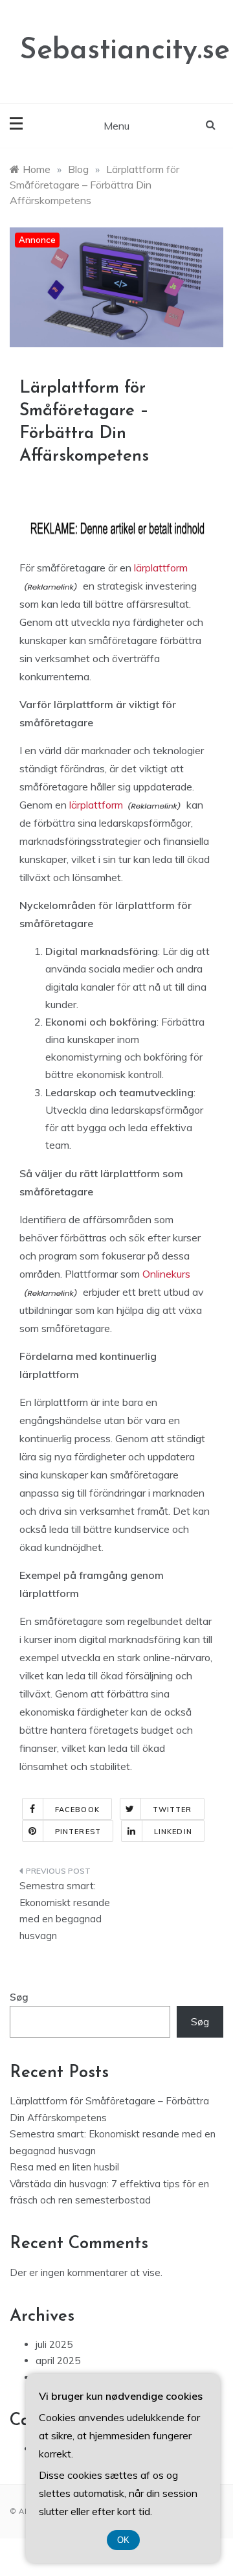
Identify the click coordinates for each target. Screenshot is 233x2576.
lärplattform (161, 568)
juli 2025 (54, 2344)
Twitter (172, 1810)
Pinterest (78, 1832)
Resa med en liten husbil (64, 2167)
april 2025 (58, 2361)
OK (123, 2540)
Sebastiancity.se (125, 51)
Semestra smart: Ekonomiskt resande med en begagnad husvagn (65, 1911)
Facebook (77, 1810)
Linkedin (173, 1832)
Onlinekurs (166, 1274)
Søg (19, 1997)
